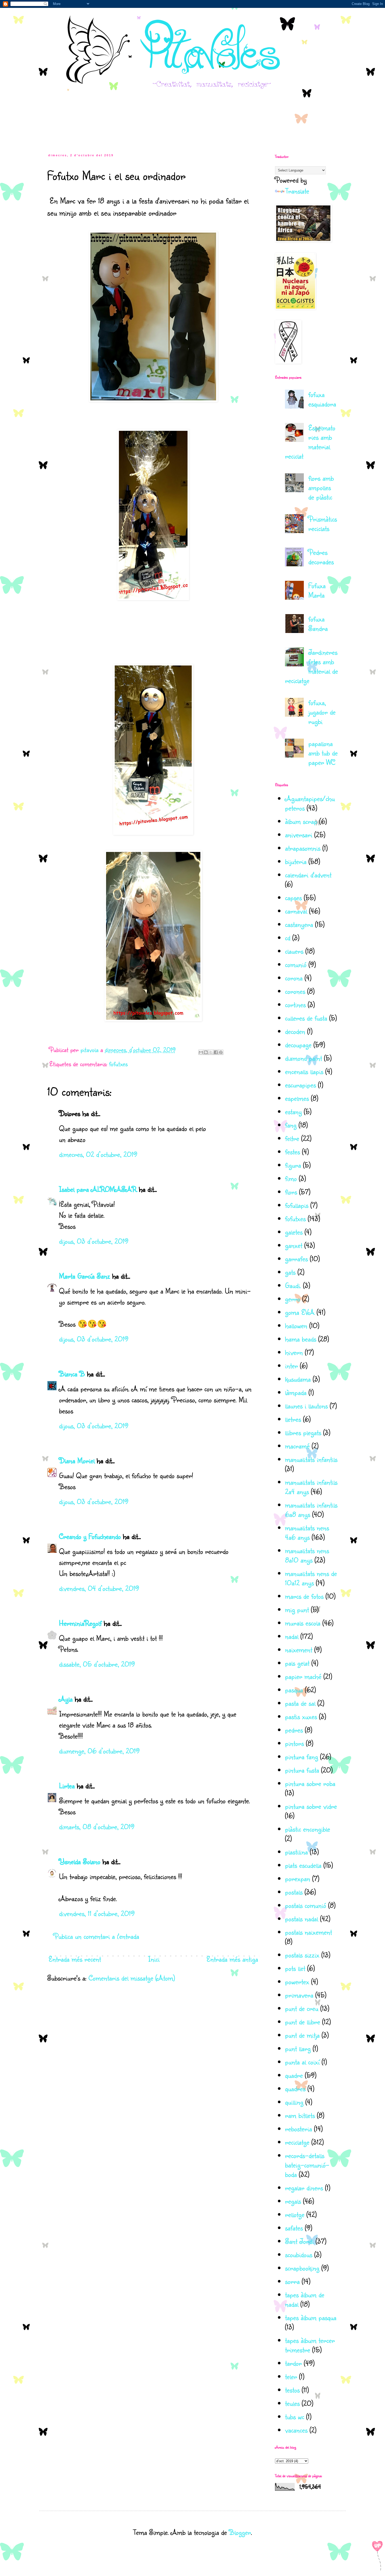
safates (294, 2228)
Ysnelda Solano (80, 1861)
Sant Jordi (299, 2241)
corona (294, 978)
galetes (294, 1232)
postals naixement (308, 1932)
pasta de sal (300, 1703)
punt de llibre (302, 2022)
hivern (294, 1352)
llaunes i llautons (306, 1406)
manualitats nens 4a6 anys (307, 1532)
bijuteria (296, 861)
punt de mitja (302, 2035)
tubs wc (295, 2416)
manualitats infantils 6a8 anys (311, 1509)
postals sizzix (302, 1955)
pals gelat (297, 1663)
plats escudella (303, 1865)
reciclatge (297, 2142)
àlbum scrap (301, 821)
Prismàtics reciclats (323, 524)
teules (292, 2403)
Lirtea (67, 1786)
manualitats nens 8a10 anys (307, 1555)
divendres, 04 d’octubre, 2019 (99, 1588)
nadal (292, 1636)
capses (293, 897)
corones (295, 991)
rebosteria (298, 2129)
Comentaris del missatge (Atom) (132, 1978)
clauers (294, 951)
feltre (292, 1138)
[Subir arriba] (378, 2558)
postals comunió (306, 1905)
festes (292, 1152)
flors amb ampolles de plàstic (321, 487)
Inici (154, 1959)
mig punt (297, 1609)
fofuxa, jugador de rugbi (322, 712)
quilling (294, 2102)
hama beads (301, 1339)
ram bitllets (300, 2115)
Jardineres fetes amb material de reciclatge (311, 666)
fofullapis (297, 1205)
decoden (295, 1031)
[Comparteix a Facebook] (216, 1052)
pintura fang (301, 1756)
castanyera (299, 924)
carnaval (296, 911)
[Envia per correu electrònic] (201, 1052)
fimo (291, 1178)
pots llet (295, 1968)
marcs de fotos (304, 1596)
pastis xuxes (301, 1716)
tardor (293, 2363)
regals (293, 2201)
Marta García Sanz (84, 1276)
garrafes (296, 1259)
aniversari (299, 834)
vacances (296, 2430)
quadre (294, 2075)
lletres (293, 1419)
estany (293, 1111)
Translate (297, 191)
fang (291, 1125)
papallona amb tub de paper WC (323, 753)
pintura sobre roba (310, 1783)
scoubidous (299, 2254)
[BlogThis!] (206, 1052)
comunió (296, 964)
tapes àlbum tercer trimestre (310, 2345)
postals (294, 1892)
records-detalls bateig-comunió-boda (307, 2165)
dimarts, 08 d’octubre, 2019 (97, 1826)
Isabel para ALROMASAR (98, 1189)
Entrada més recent (75, 1959)
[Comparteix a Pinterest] (221, 1052)
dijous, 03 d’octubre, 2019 (94, 1241)
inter (291, 1365)
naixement (299, 1649)
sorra (292, 2281)
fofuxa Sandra (318, 623)
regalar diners (304, 2188)
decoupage (298, 1045)
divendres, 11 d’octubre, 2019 (97, 1913)
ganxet (294, 1245)
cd (288, 938)
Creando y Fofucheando (90, 1536)
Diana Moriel (77, 1460)
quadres (295, 2088)
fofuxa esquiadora (322, 399)
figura (293, 1165)
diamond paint (303, 1058)
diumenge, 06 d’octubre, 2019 (99, 1751)
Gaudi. (293, 1285)
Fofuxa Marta (317, 590)
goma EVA (300, 1312)
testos (292, 2390)
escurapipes (300, 1085)
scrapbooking (302, 2268)
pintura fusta (302, 1770)
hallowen (296, 1325)
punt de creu (302, 2008)
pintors (294, 1743)
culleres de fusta (306, 1018)
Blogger (240, 2532)
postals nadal (301, 1918)
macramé (297, 1446)
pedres (294, 1730)
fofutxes (118, 1064)
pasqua (294, 1690)
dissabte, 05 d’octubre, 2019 (97, 1664)
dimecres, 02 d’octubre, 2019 (98, 1154)
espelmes (297, 1098)
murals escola (303, 1623)
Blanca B (72, 1374)
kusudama (298, 1379)
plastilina (296, 1852)
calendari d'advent (308, 875)
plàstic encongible (307, 1829)
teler (291, 2376)
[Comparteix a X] (211, 1052)
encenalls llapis (304, 1071)
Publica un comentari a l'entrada (96, 1936)
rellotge (295, 2214)
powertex (297, 1981)
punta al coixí (302, 2062)
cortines (295, 1004)
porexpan (298, 1878)
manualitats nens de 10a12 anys (311, 1578)
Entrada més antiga (232, 1959)
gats (290, 1272)
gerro (293, 1299)
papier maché (303, 1676)
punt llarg (298, 2048)
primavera (299, 1995)
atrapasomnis (303, 848)
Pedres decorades (321, 557)
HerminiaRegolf (80, 1623)
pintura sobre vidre (311, 1806)
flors (291, 1192)
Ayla (66, 1699)
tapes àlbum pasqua (311, 2317)
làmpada (296, 1392)
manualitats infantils (311, 1459)
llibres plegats (303, 1432)
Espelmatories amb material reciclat (310, 442)
